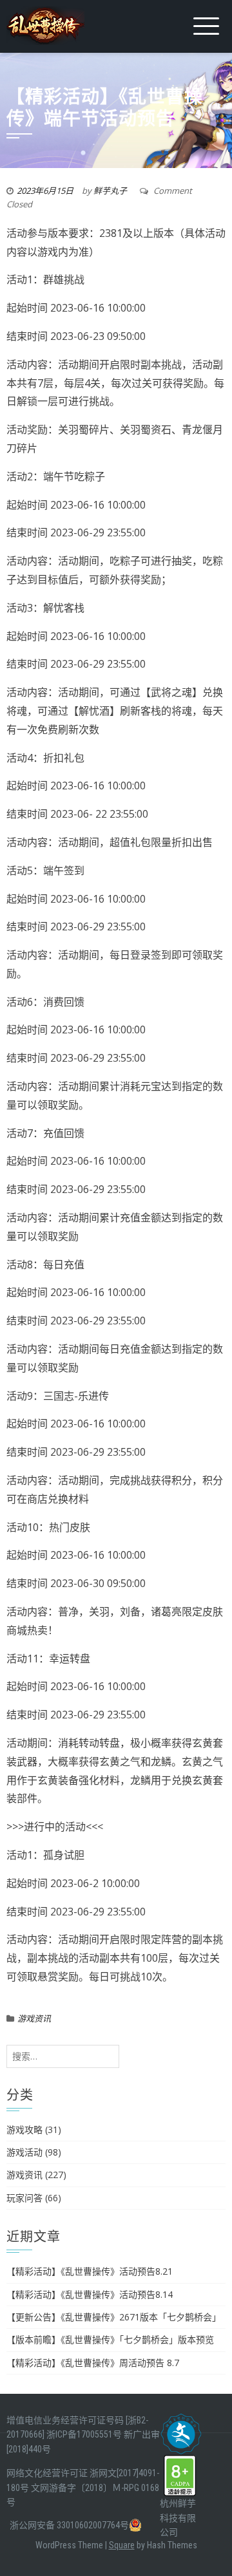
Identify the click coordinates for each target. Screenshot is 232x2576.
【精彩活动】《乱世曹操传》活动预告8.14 (90, 2294)
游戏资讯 (34, 2018)
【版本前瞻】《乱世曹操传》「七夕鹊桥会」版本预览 (110, 2339)
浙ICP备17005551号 (84, 2434)
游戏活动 (24, 2152)
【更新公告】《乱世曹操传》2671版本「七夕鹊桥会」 (114, 2317)
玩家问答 (24, 2198)
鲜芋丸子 (110, 191)
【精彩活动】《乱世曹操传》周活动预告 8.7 (93, 2363)
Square (122, 2545)
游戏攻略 (24, 2129)
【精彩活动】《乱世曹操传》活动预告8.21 (90, 2271)
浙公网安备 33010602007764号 (69, 2525)
